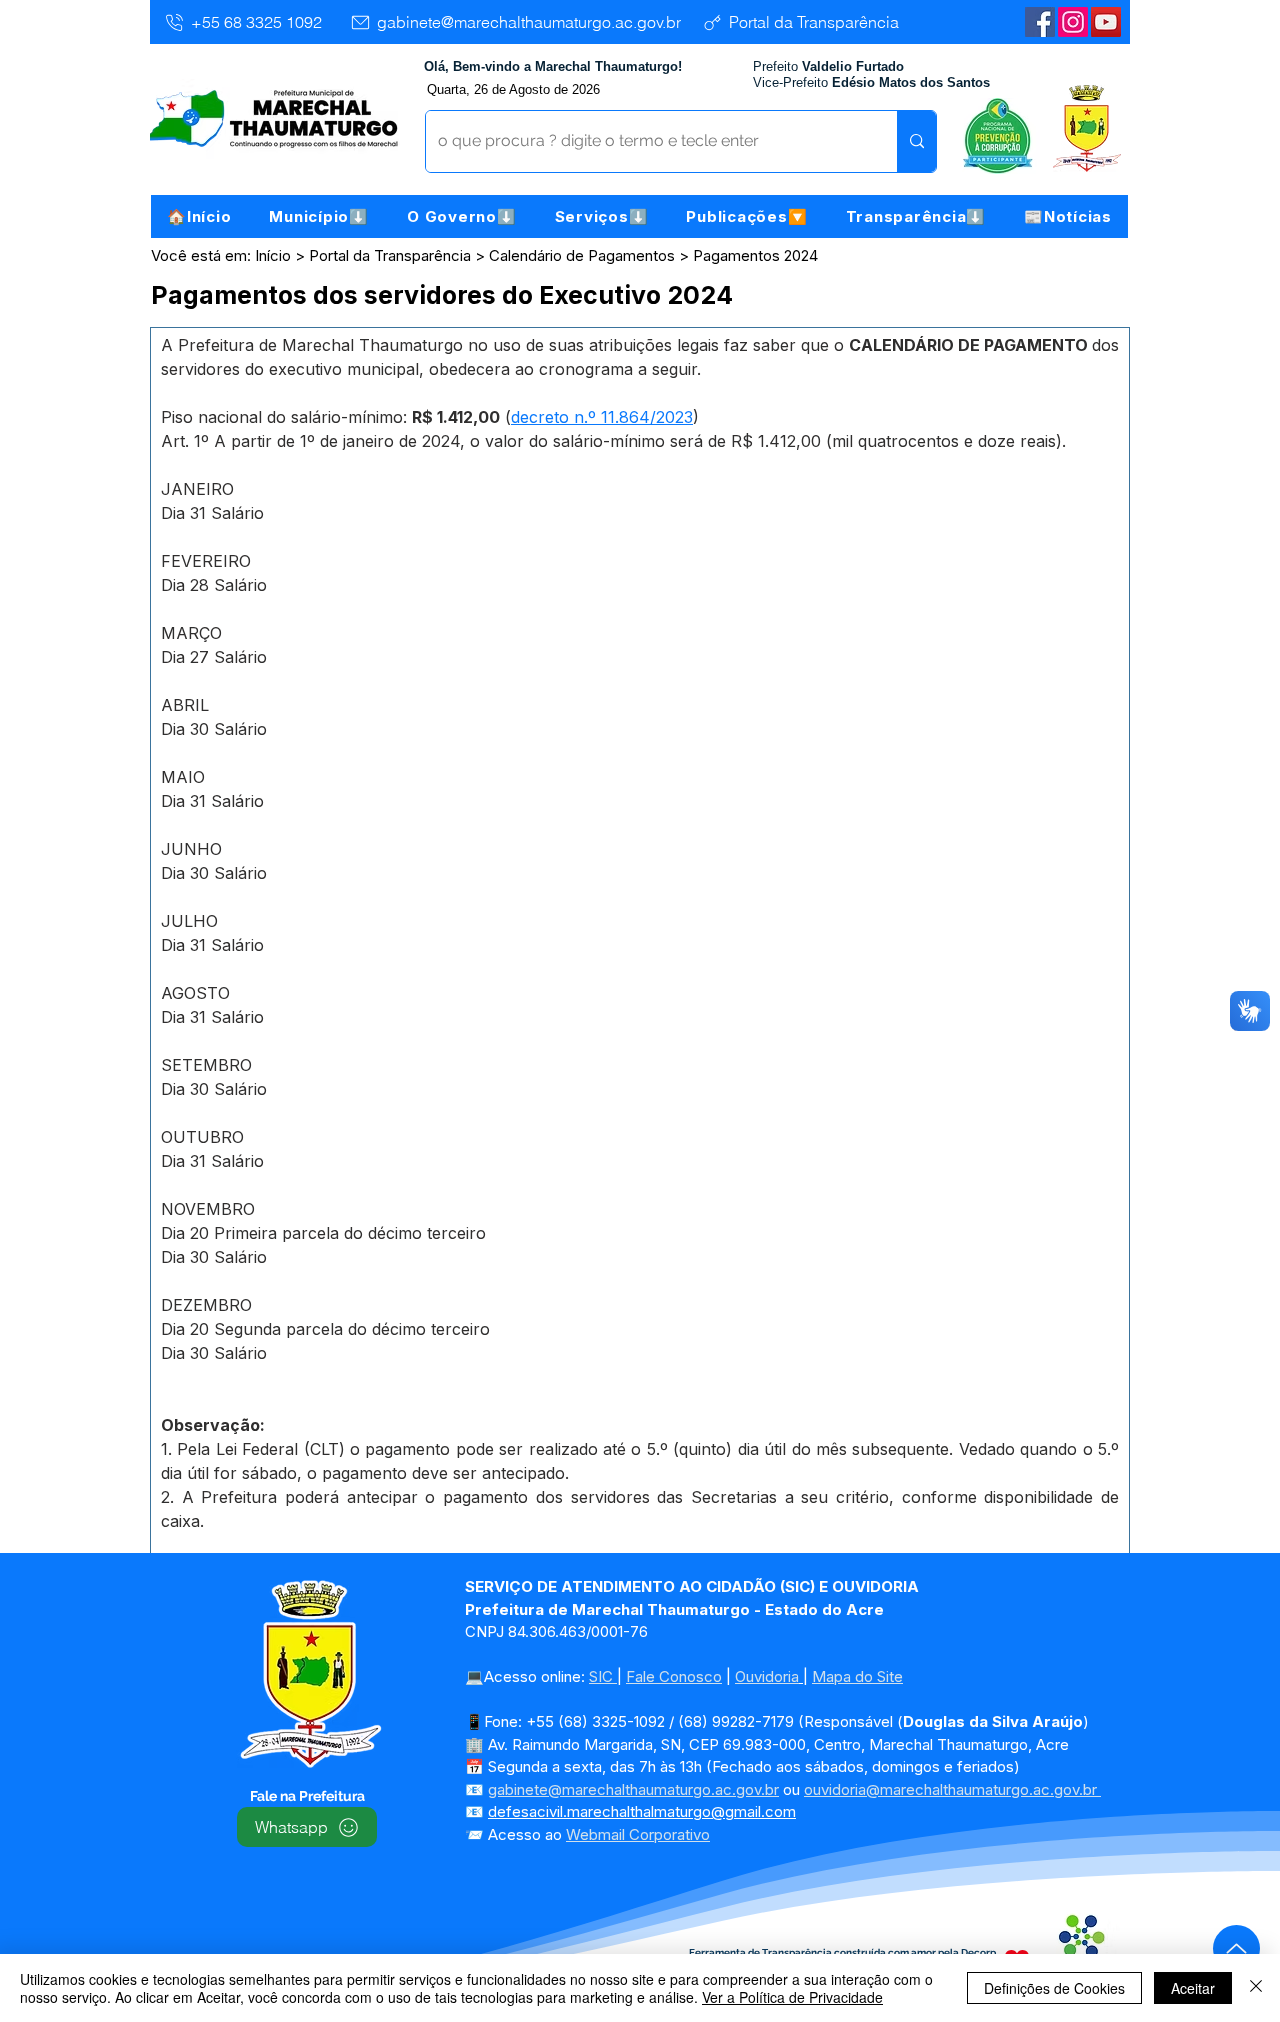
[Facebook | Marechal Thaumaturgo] (1040, 22)
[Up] (1236, 1948)
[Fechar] (1256, 1988)
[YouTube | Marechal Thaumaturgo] (1106, 22)
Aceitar (1193, 1988)
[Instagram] (1073, 22)
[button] (319, 216)
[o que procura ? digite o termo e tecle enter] (916, 141)
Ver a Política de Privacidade (792, 1997)
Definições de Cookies (1054, 1988)
